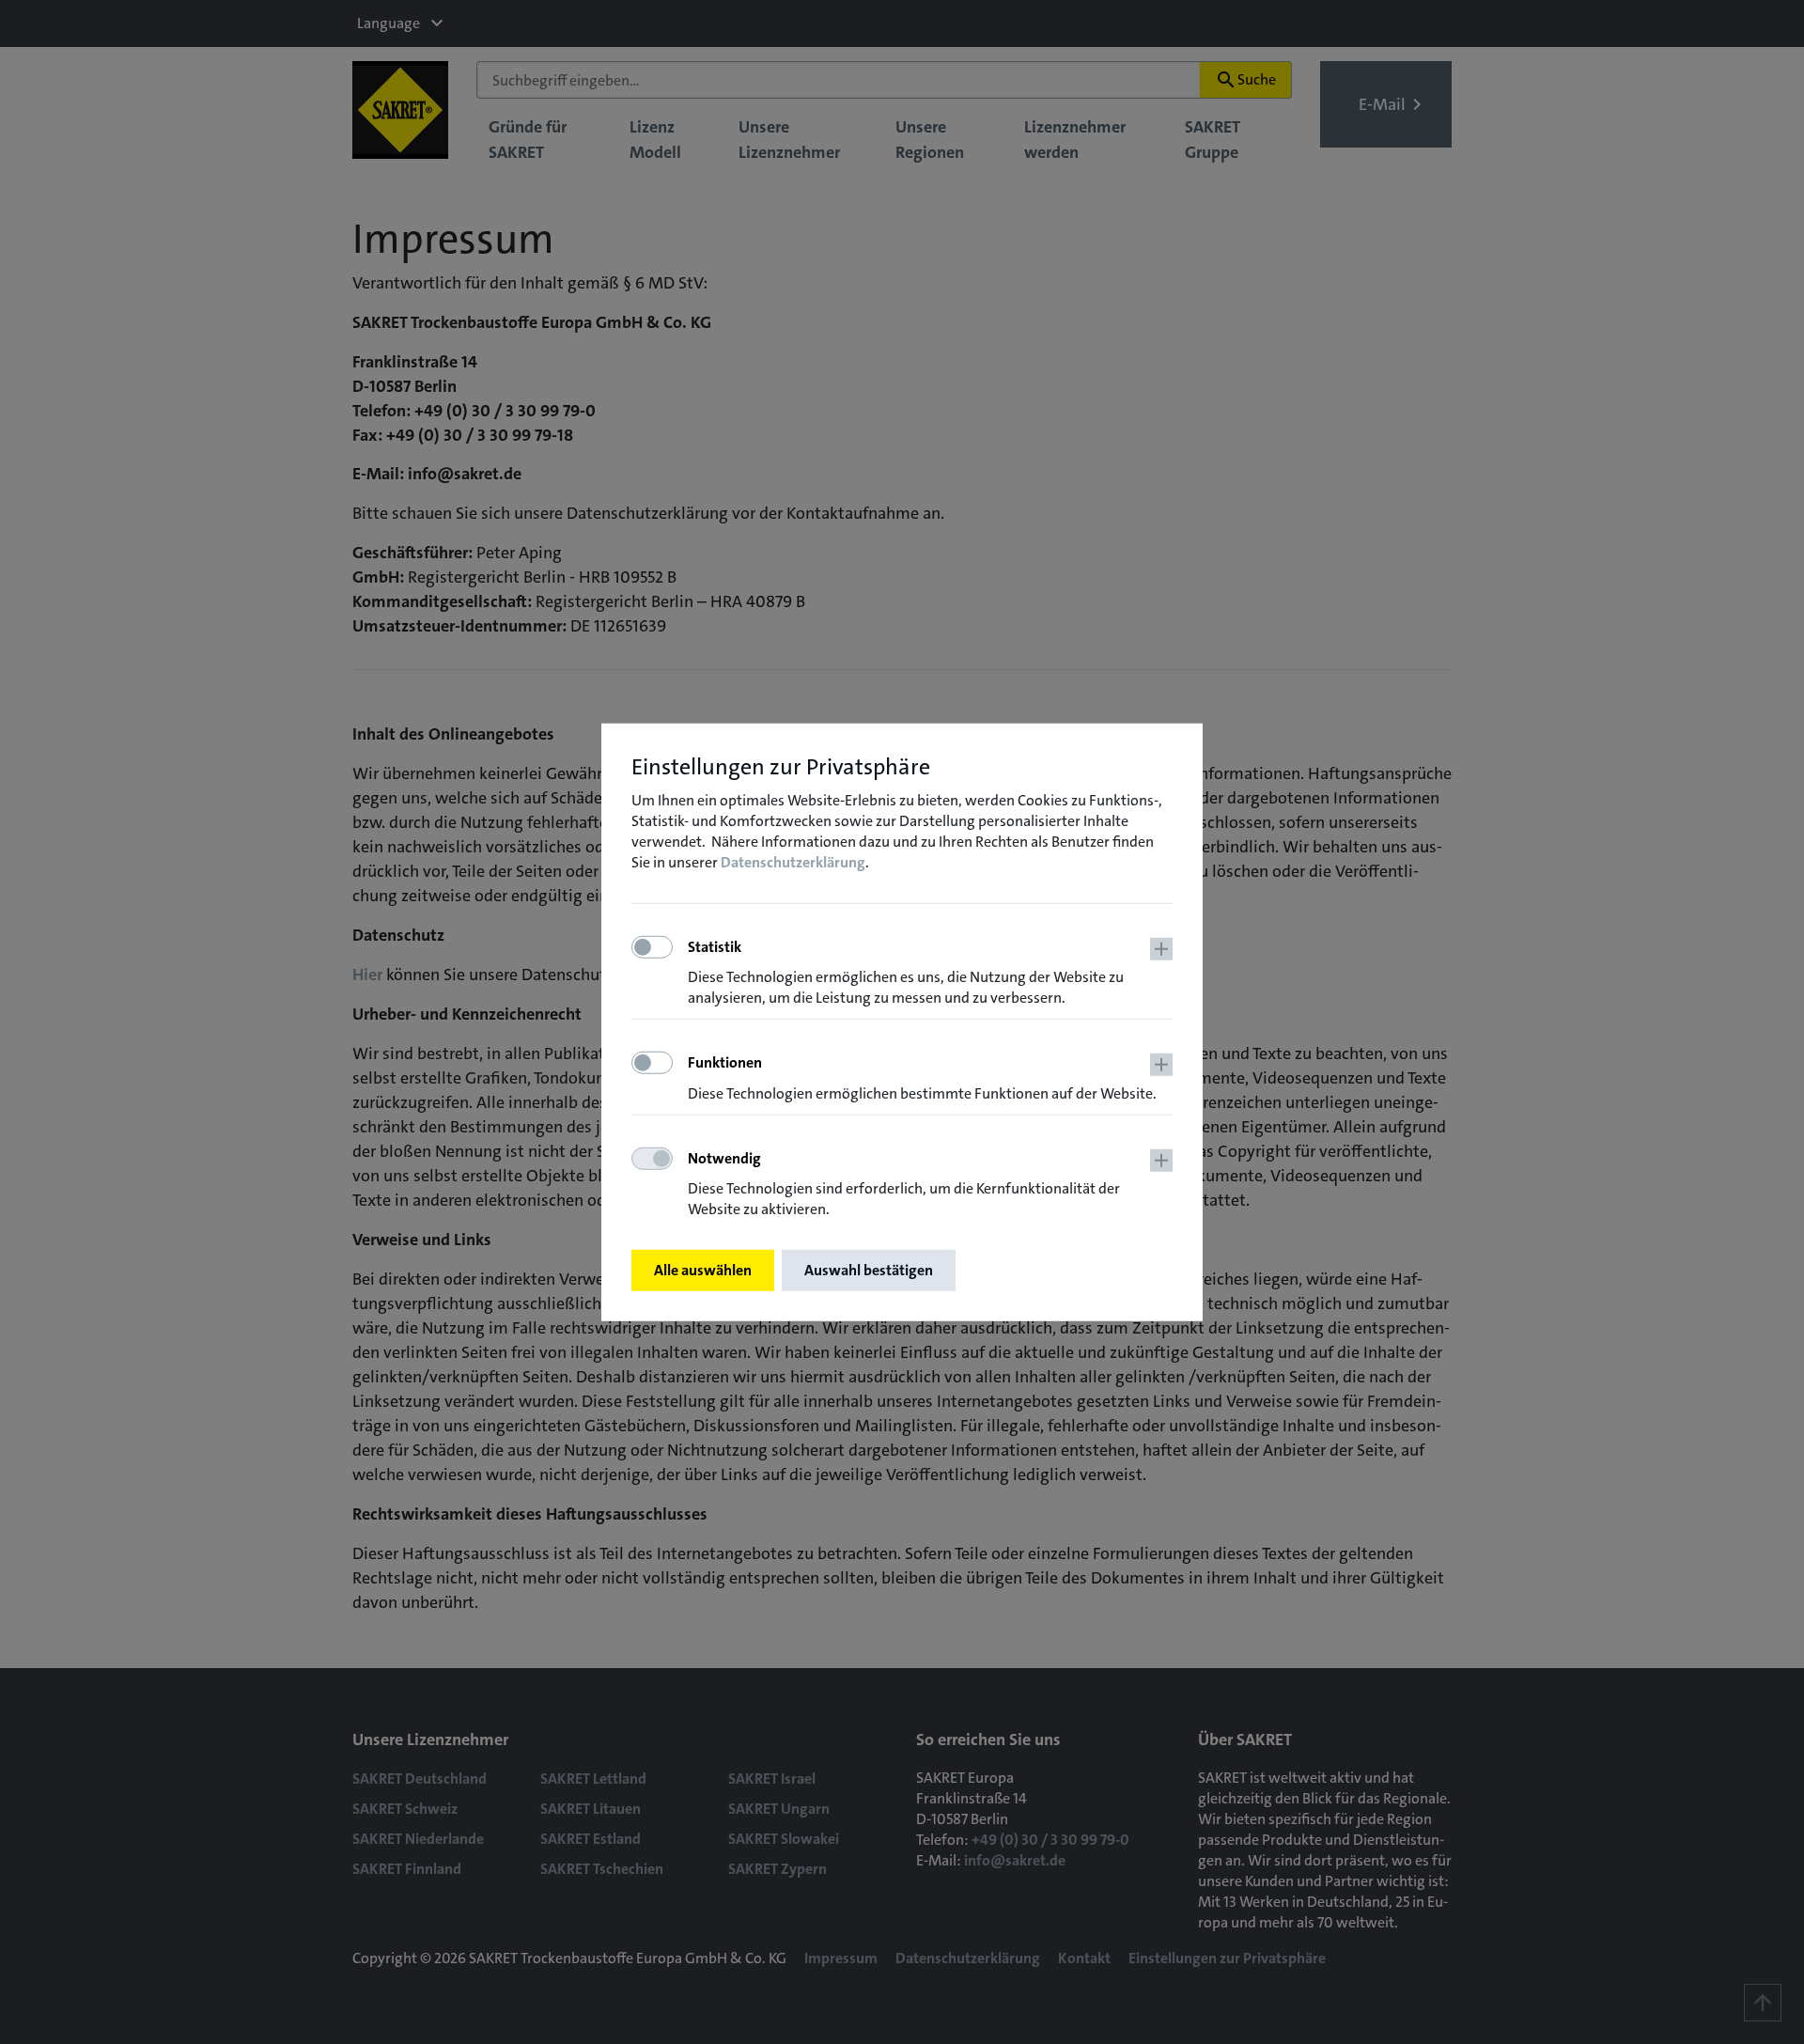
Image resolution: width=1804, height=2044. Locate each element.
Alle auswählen (703, 1270)
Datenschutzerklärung (793, 862)
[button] (930, 973)
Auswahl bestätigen (869, 1270)
